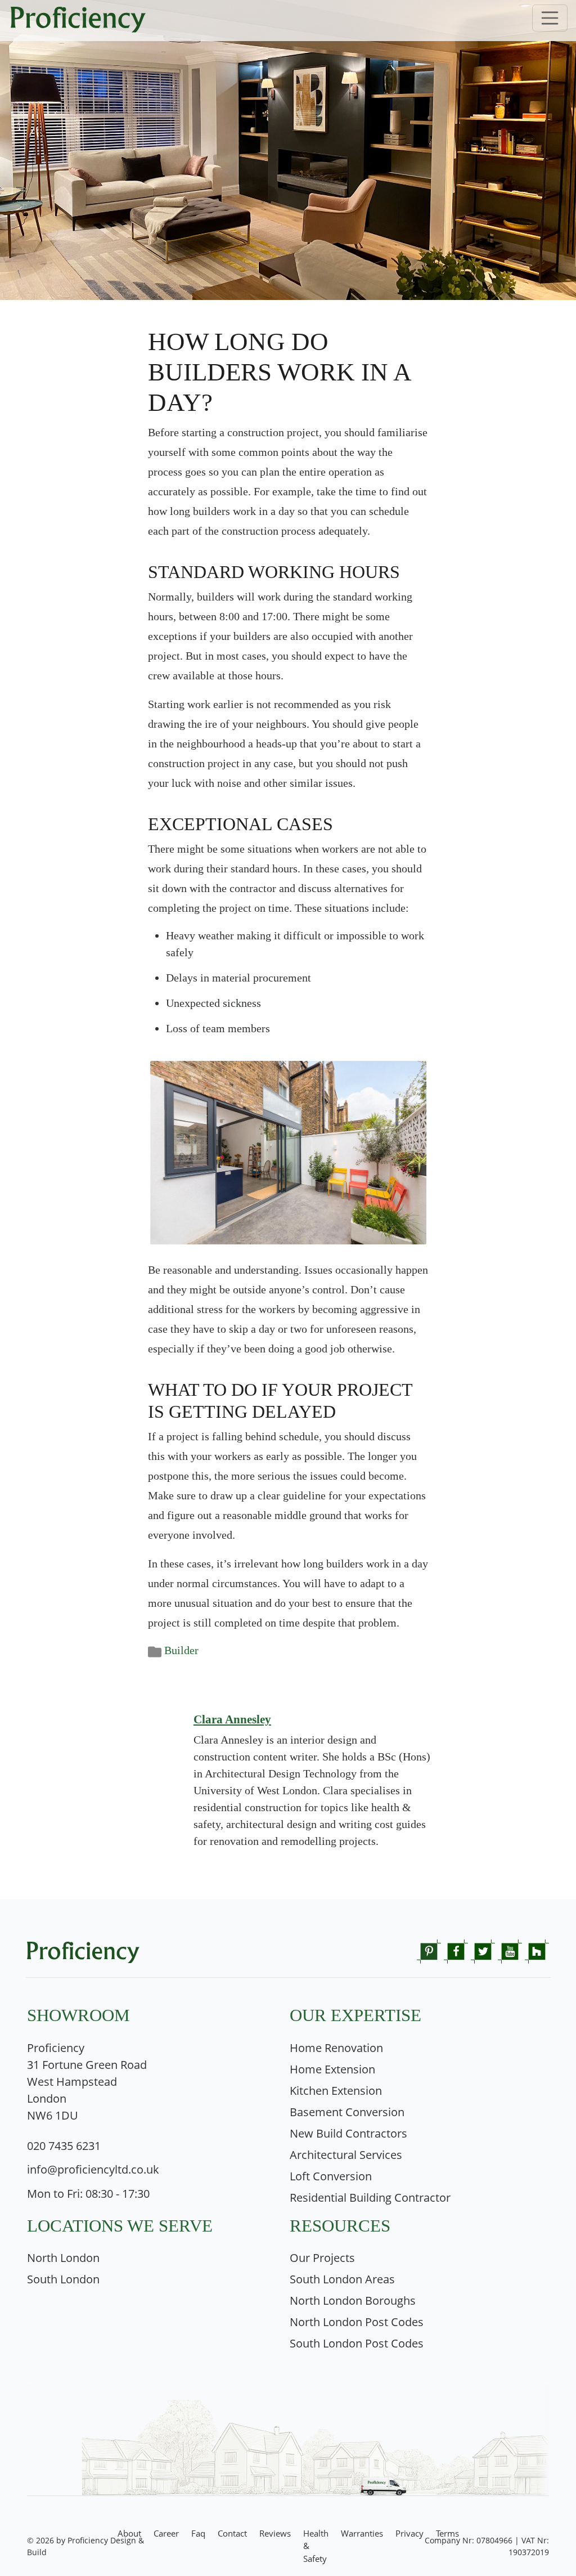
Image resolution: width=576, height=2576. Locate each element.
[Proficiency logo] (288, 21)
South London (63, 2279)
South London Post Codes (357, 2343)
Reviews (275, 2533)
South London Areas (342, 2279)
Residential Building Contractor (370, 2198)
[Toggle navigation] (550, 18)
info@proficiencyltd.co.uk (93, 2169)
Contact (232, 2533)
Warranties (362, 2533)
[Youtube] (510, 1950)
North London (63, 2258)
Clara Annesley (232, 1719)
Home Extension (332, 2069)
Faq (198, 2533)
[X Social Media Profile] (483, 1950)
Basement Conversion (347, 2112)
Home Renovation (336, 2048)
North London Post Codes (357, 2322)
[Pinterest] (429, 1950)
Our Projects (322, 2258)
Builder (181, 1650)
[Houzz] (537, 1950)
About (129, 2533)
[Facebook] (456, 1950)
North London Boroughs (353, 2301)
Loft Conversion (331, 2176)
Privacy (409, 2533)
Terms (447, 2533)
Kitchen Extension (336, 2091)
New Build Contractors (348, 2133)
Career (166, 2533)
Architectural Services (346, 2155)
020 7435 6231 (64, 2146)
